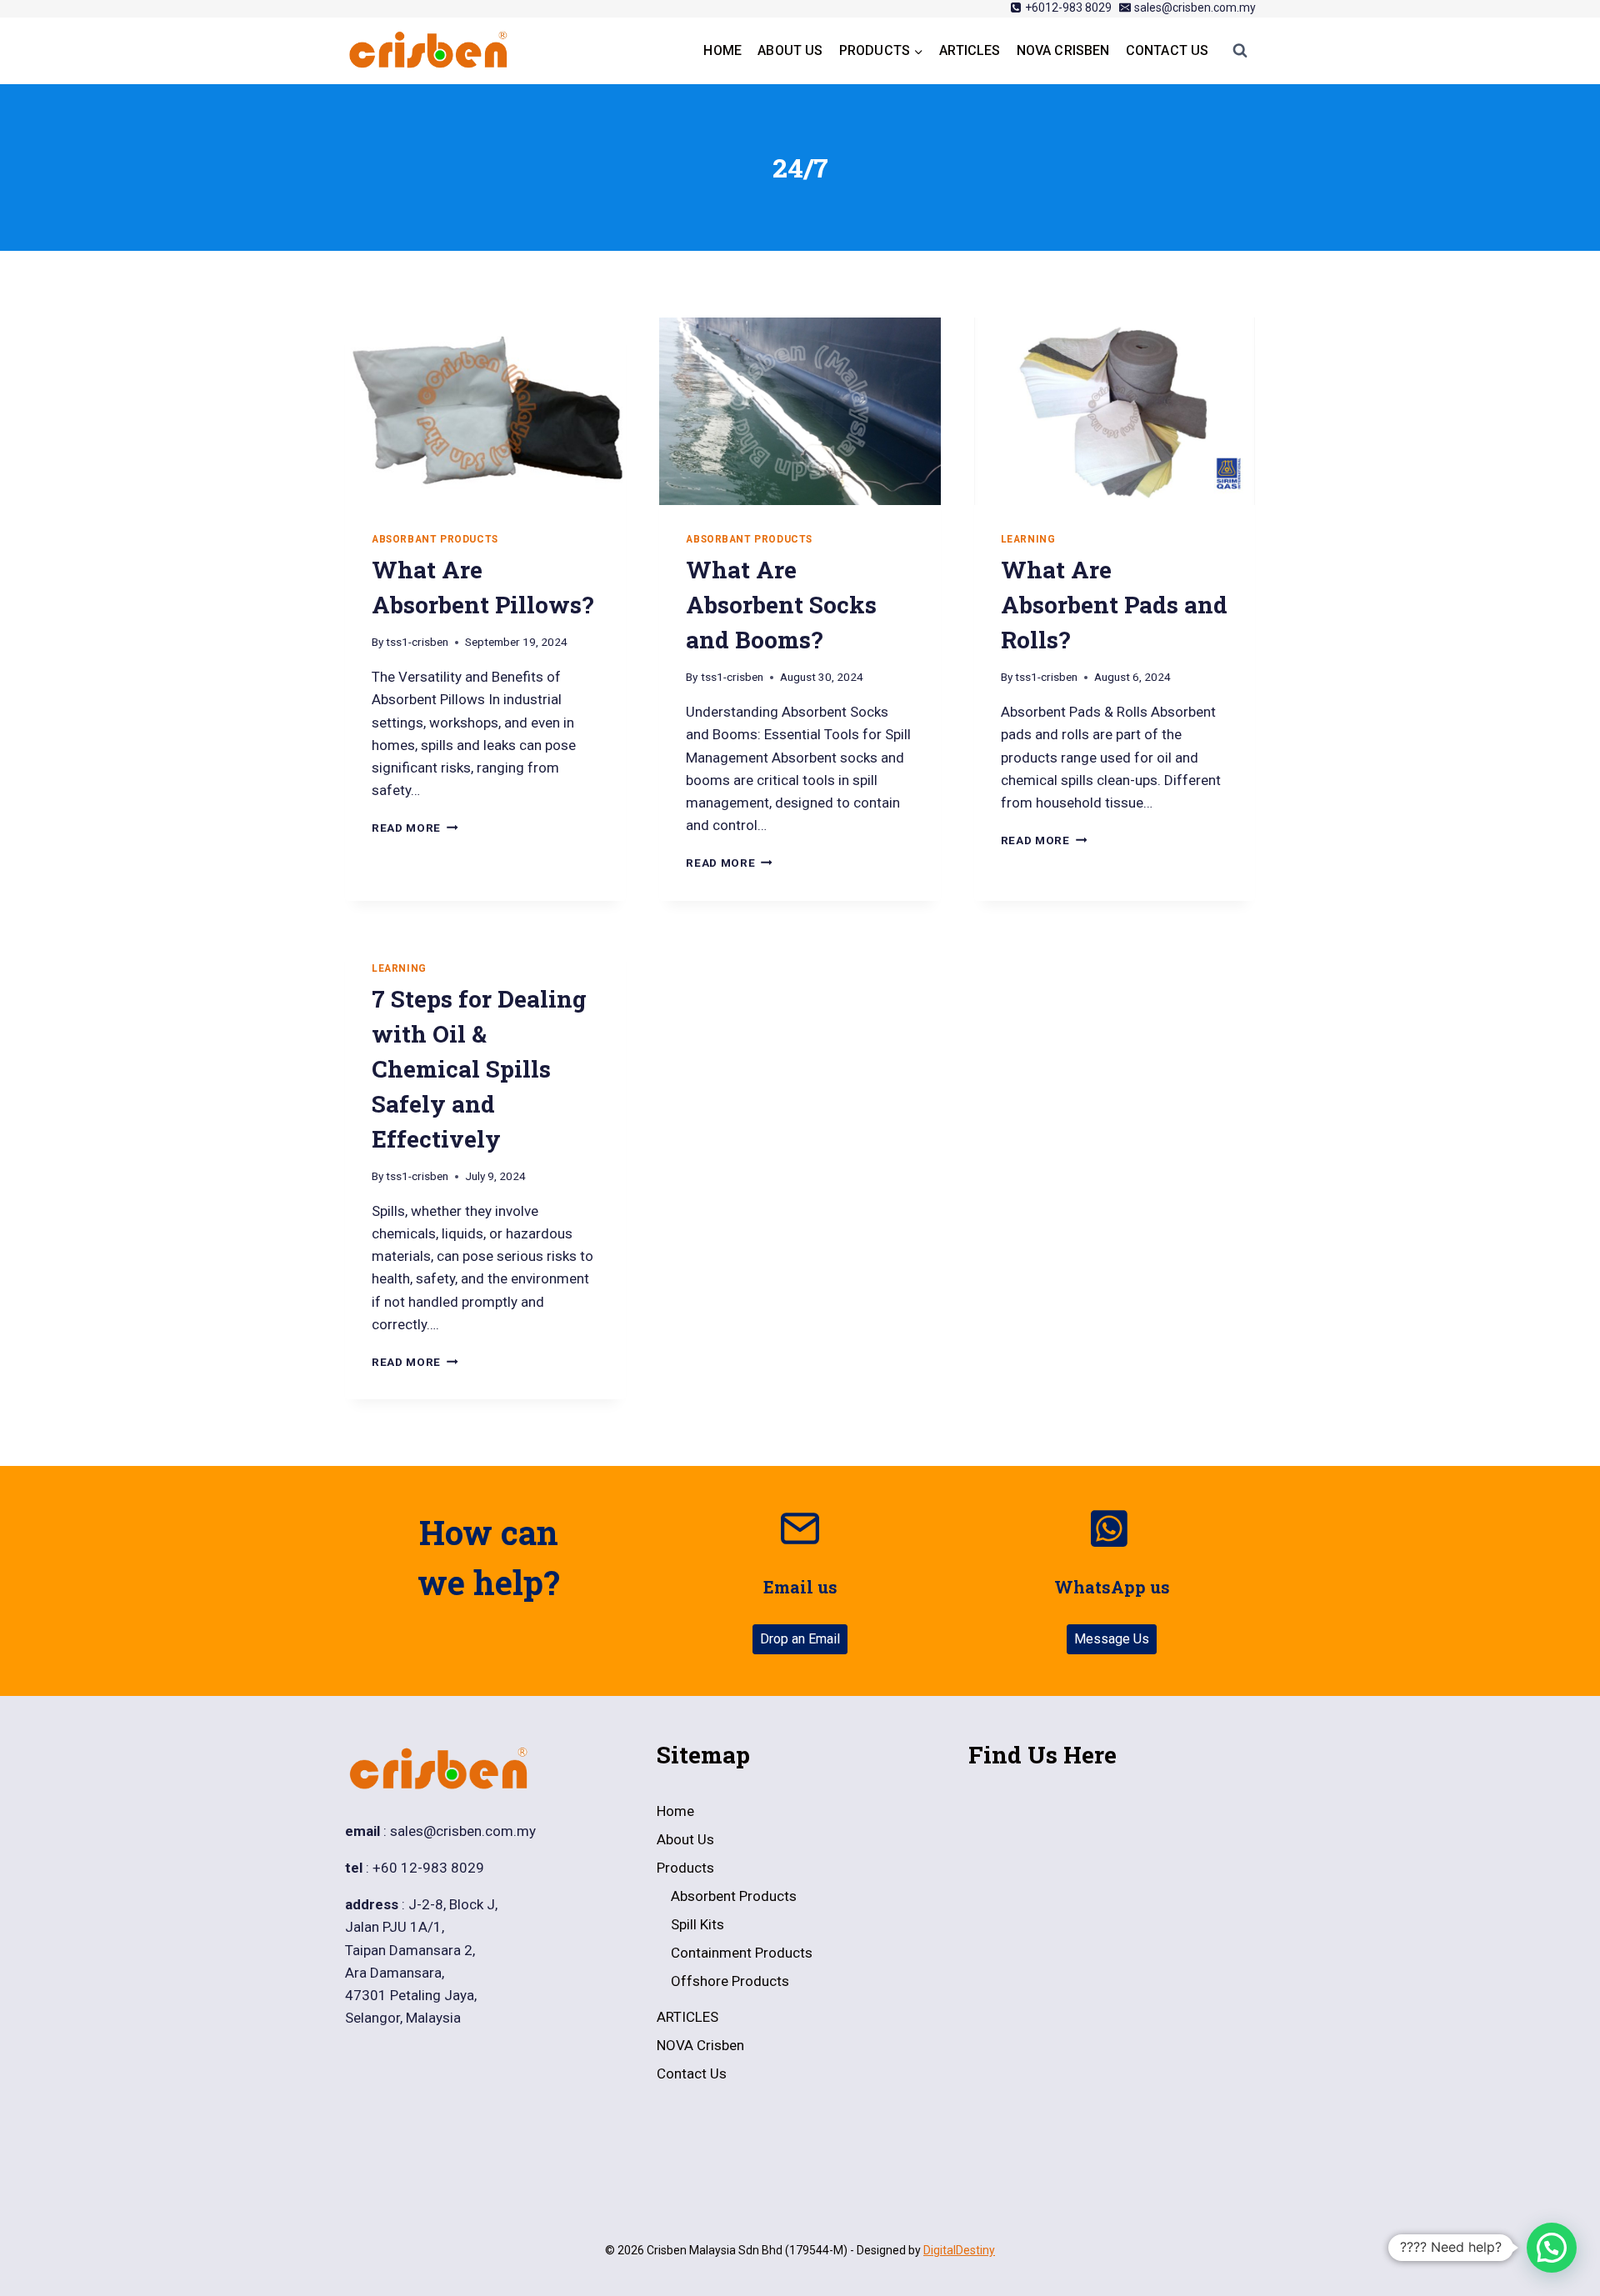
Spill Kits (697, 1924)
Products (685, 1868)
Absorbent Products (734, 1896)
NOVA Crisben (1063, 50)
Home (722, 50)
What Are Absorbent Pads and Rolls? (1114, 605)
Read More (415, 828)
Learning (1028, 539)
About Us (790, 50)
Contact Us (1167, 50)
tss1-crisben (417, 642)
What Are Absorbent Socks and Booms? (781, 605)
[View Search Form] (1240, 51)
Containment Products (742, 1953)
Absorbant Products (435, 539)
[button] (1552, 2248)
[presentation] (485, 411)
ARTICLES (970, 50)
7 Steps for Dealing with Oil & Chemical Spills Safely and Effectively (479, 1069)
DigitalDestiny (959, 2250)
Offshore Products (730, 1981)
